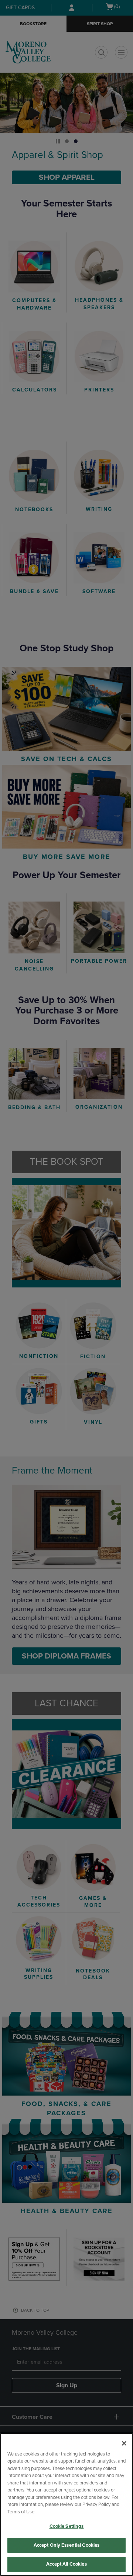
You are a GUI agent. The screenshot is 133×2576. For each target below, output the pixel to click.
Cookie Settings (67, 2526)
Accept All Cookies (66, 2564)
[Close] (124, 2443)
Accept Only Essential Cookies (67, 2545)
